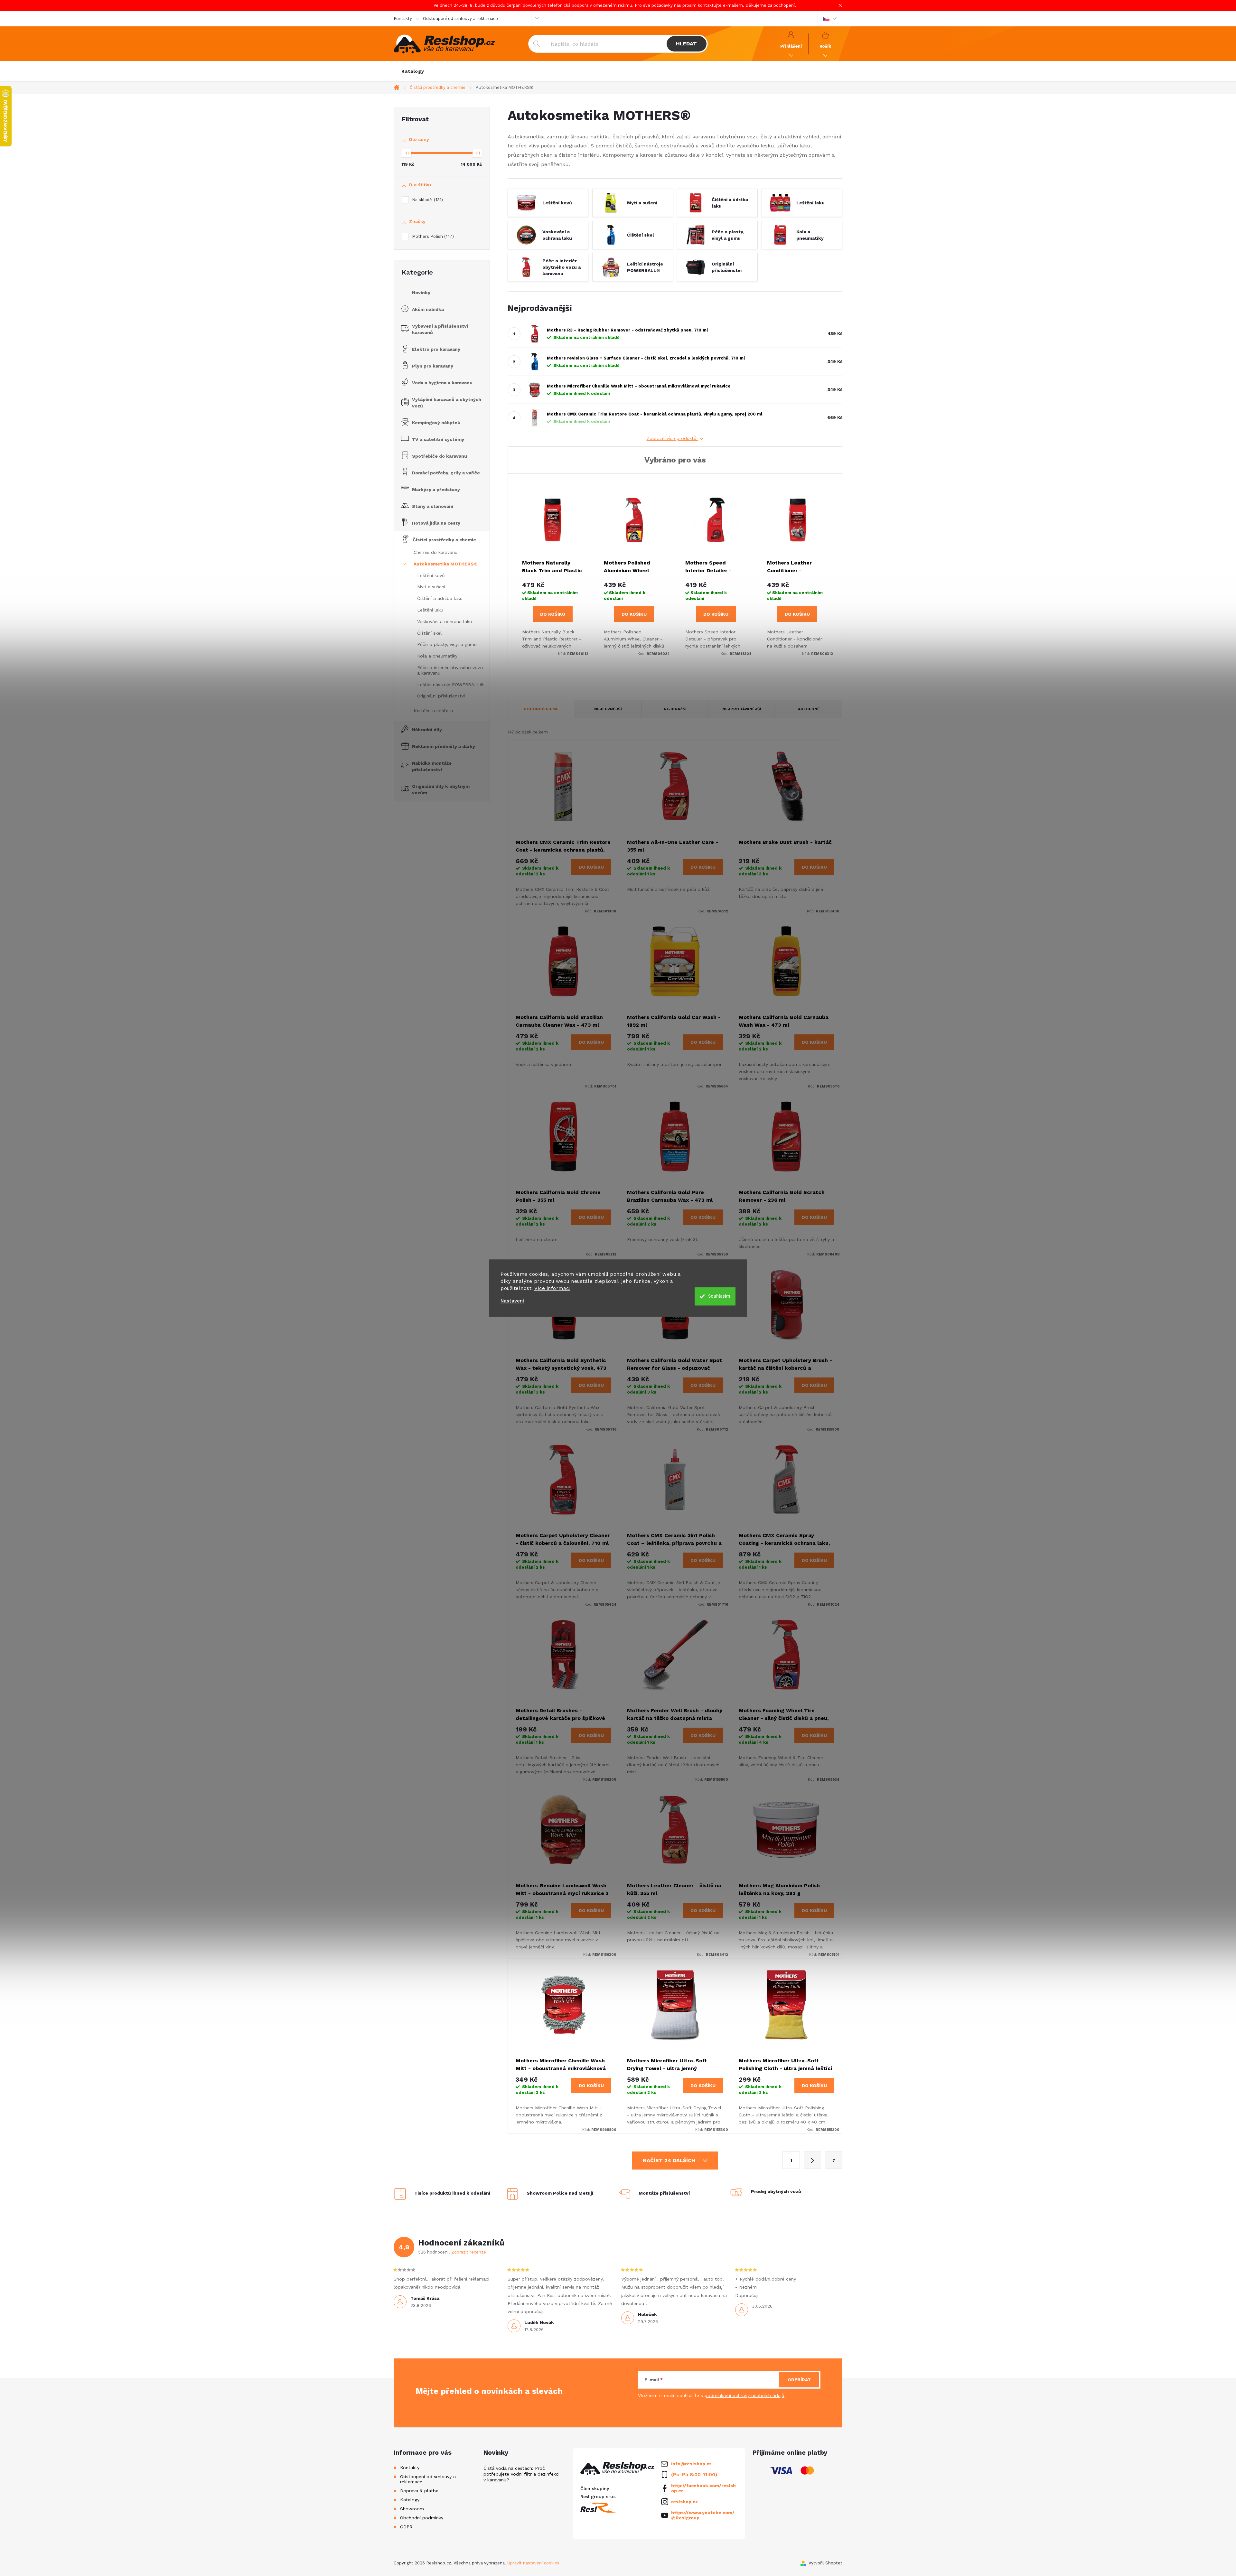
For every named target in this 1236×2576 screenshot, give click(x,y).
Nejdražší (675, 709)
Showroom (412, 2509)
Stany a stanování (433, 506)
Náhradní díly (427, 730)
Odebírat (799, 2380)
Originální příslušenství (441, 696)
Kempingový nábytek (436, 423)
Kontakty (403, 19)
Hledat (686, 44)
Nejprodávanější (742, 709)
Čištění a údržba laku (440, 598)
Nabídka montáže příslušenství (432, 766)
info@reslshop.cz (691, 2464)
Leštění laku (430, 610)
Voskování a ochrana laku (445, 621)
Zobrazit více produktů (672, 438)
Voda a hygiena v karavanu (442, 383)
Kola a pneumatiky (437, 656)
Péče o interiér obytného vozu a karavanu (450, 670)
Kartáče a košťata (433, 711)
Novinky (421, 293)
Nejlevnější (608, 709)
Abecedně (809, 709)
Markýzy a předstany (436, 490)
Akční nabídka (428, 309)
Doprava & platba (419, 2491)
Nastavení (512, 1301)
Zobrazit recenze (469, 2252)
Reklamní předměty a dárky (444, 746)
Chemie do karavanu (435, 552)
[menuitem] (413, 71)
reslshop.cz (684, 2502)
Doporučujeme (541, 709)
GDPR (406, 2527)
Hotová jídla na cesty (436, 523)
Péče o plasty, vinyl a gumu (447, 644)
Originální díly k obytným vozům (441, 789)
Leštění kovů (431, 575)
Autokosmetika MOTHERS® (446, 564)
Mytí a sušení (431, 587)
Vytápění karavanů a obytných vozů (447, 403)
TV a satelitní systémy (438, 439)
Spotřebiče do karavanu (440, 456)
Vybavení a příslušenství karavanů (440, 329)
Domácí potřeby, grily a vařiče (446, 473)
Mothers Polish (432, 236)
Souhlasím (719, 1296)
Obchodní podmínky (422, 2518)
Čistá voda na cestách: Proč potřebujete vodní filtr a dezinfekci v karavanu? (521, 2474)
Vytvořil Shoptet (825, 2563)
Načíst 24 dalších (670, 2160)
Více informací (552, 1288)
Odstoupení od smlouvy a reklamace (460, 19)
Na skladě (427, 200)
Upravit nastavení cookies (533, 2563)
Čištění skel (429, 633)
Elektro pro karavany (436, 349)
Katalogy (410, 2500)
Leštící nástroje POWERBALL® (450, 685)
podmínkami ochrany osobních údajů (744, 2395)
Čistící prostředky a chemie (444, 540)
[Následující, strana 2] (812, 2160)
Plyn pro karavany (433, 366)
